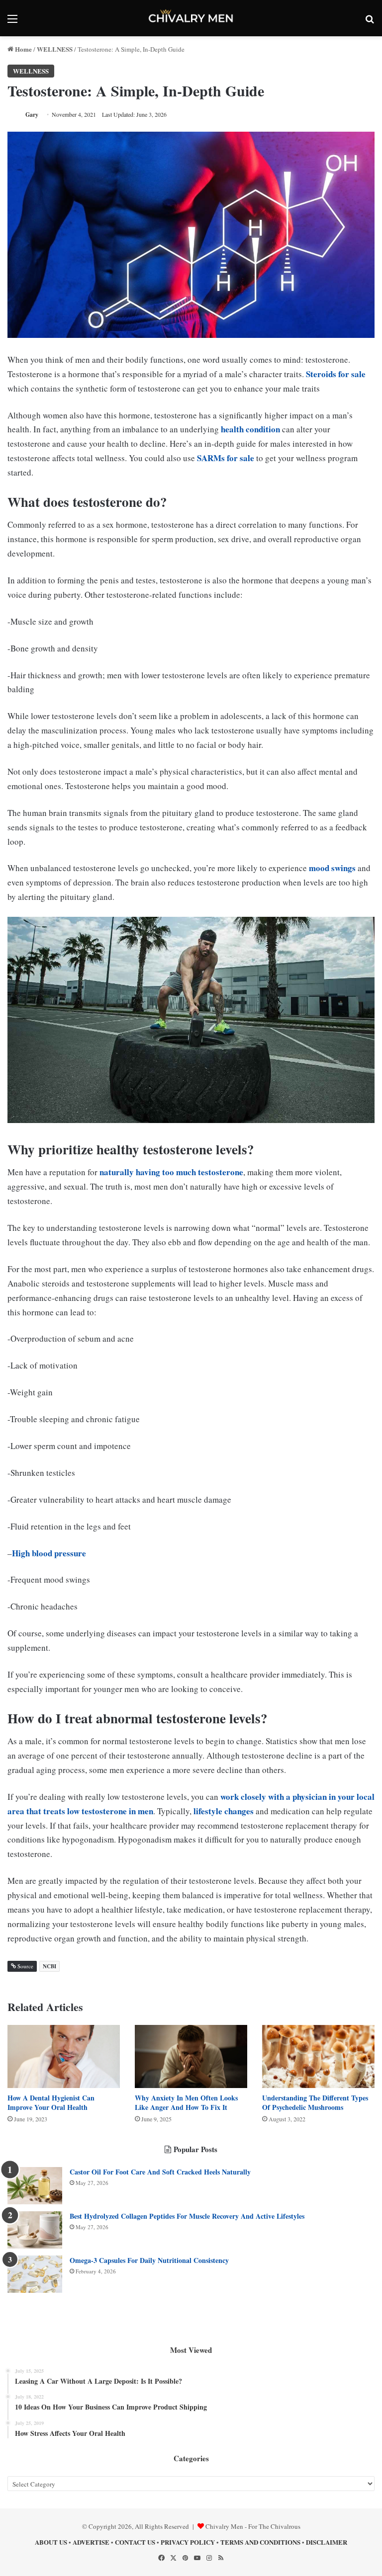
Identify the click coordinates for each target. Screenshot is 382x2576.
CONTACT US (135, 2542)
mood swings (332, 868)
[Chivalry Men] (191, 18)
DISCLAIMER (327, 2542)
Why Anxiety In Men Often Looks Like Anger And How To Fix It (186, 2102)
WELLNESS (55, 49)
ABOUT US (51, 2542)
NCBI (49, 1966)
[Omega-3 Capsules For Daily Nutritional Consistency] (35, 2274)
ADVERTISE (91, 2542)
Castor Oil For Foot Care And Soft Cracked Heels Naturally (160, 2172)
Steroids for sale (336, 374)
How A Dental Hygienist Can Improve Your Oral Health (51, 2102)
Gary (32, 115)
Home (23, 49)
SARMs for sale (226, 458)
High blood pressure (49, 1553)
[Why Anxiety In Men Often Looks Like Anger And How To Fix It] (191, 2056)
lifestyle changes (224, 1811)
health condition (250, 429)
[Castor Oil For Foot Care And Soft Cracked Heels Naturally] (35, 2186)
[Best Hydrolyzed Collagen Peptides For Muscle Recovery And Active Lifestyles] (35, 2230)
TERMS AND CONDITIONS (260, 2542)
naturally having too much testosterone (171, 1172)
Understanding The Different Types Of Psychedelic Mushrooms (315, 2102)
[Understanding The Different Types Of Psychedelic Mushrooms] (318, 2056)
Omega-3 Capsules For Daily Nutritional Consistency (149, 2260)
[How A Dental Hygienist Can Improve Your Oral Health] (64, 2056)
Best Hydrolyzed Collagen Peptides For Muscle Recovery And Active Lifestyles (187, 2216)
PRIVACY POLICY (188, 2542)
